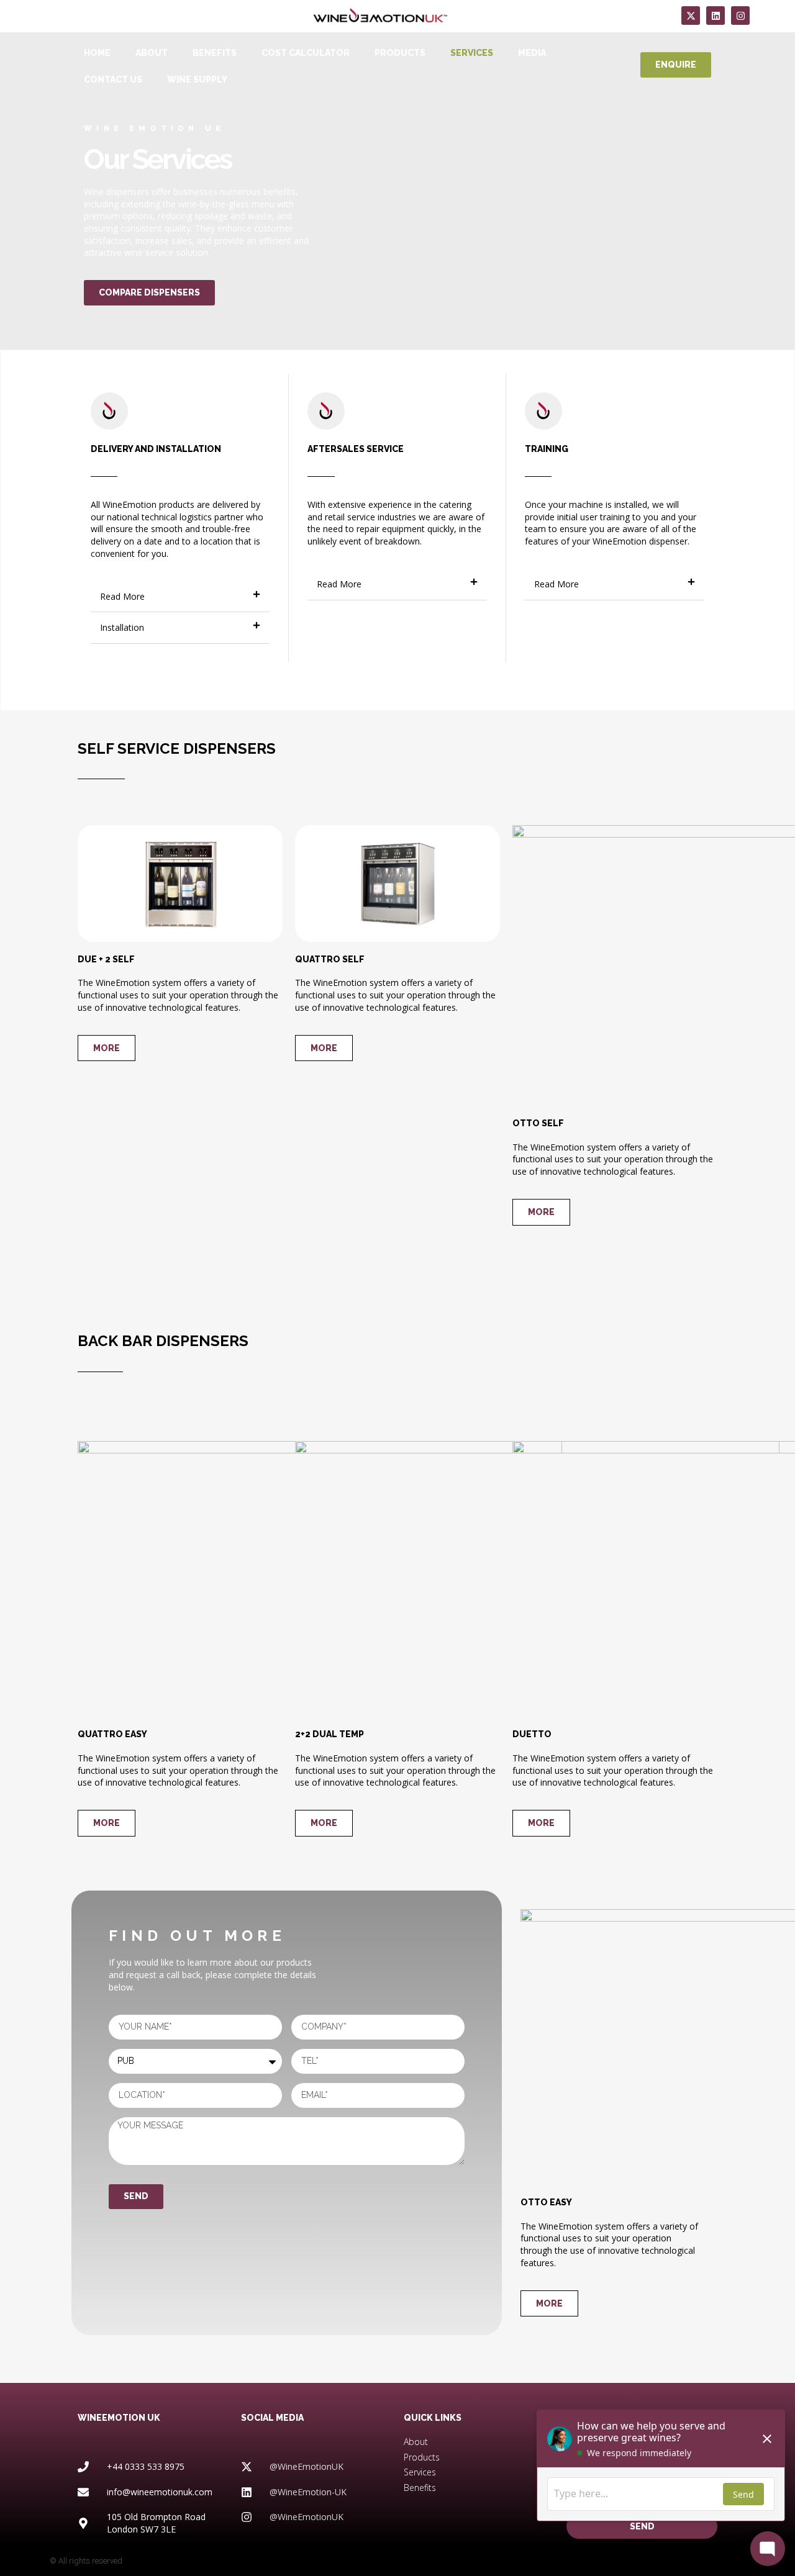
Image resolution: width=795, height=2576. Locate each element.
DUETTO (532, 1734)
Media (532, 53)
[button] (180, 597)
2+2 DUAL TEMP (329, 1734)
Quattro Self (330, 959)
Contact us (113, 79)
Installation (122, 627)
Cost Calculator (306, 53)
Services (472, 53)
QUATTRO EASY (112, 1734)
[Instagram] (740, 16)
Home (97, 53)
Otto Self (538, 1123)
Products (400, 53)
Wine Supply (197, 79)
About (152, 53)
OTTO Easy (546, 2202)
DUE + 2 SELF (106, 959)
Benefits (215, 53)
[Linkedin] (715, 16)
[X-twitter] (691, 16)
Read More (122, 596)
